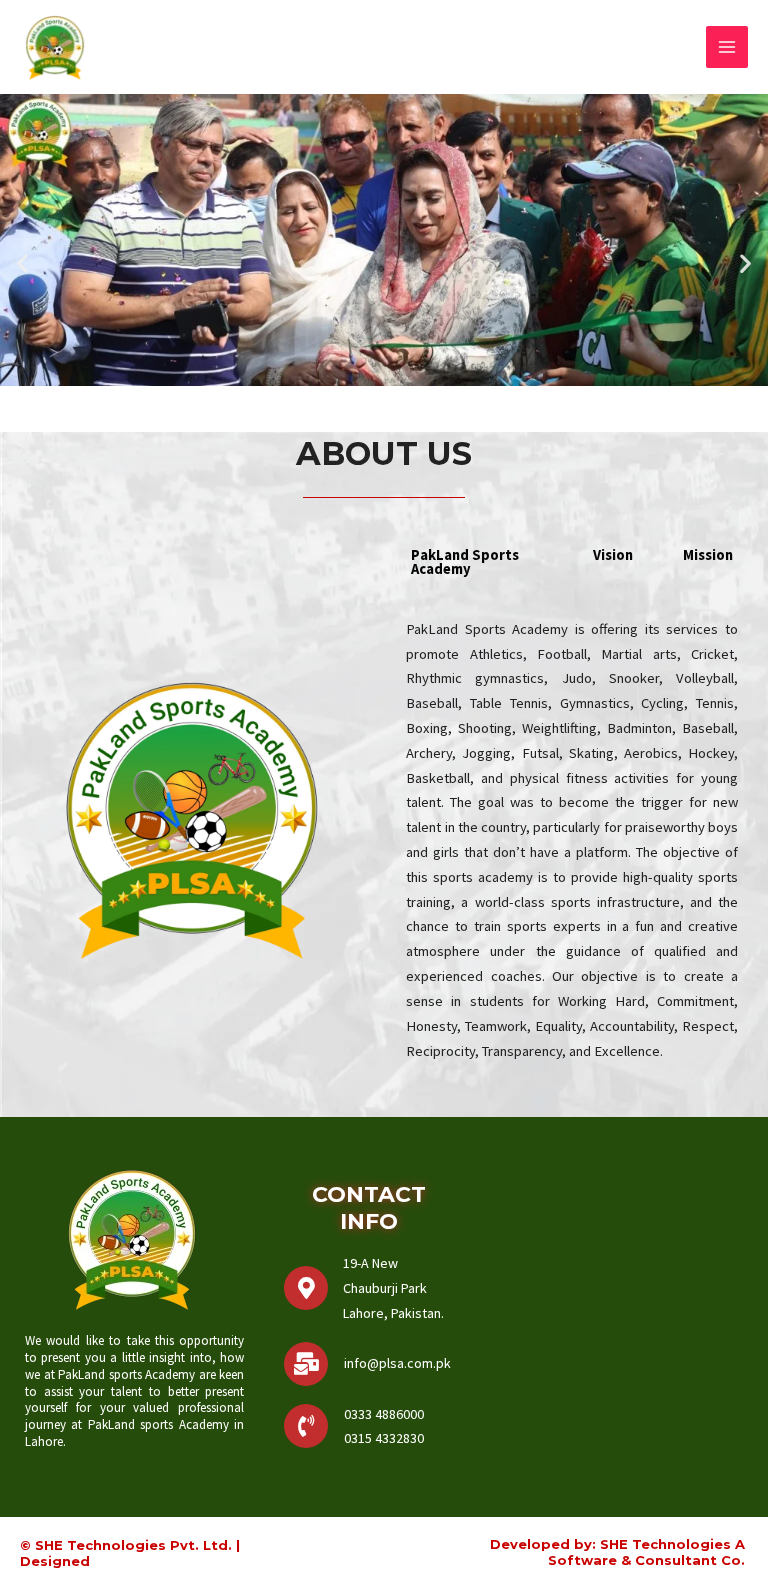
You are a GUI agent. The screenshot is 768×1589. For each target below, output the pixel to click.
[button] (22, 262)
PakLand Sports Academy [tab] (465, 562)
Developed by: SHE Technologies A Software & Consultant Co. (617, 1552)
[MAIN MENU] (727, 47)
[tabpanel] (572, 852)
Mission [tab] (708, 555)
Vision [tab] (613, 555)
